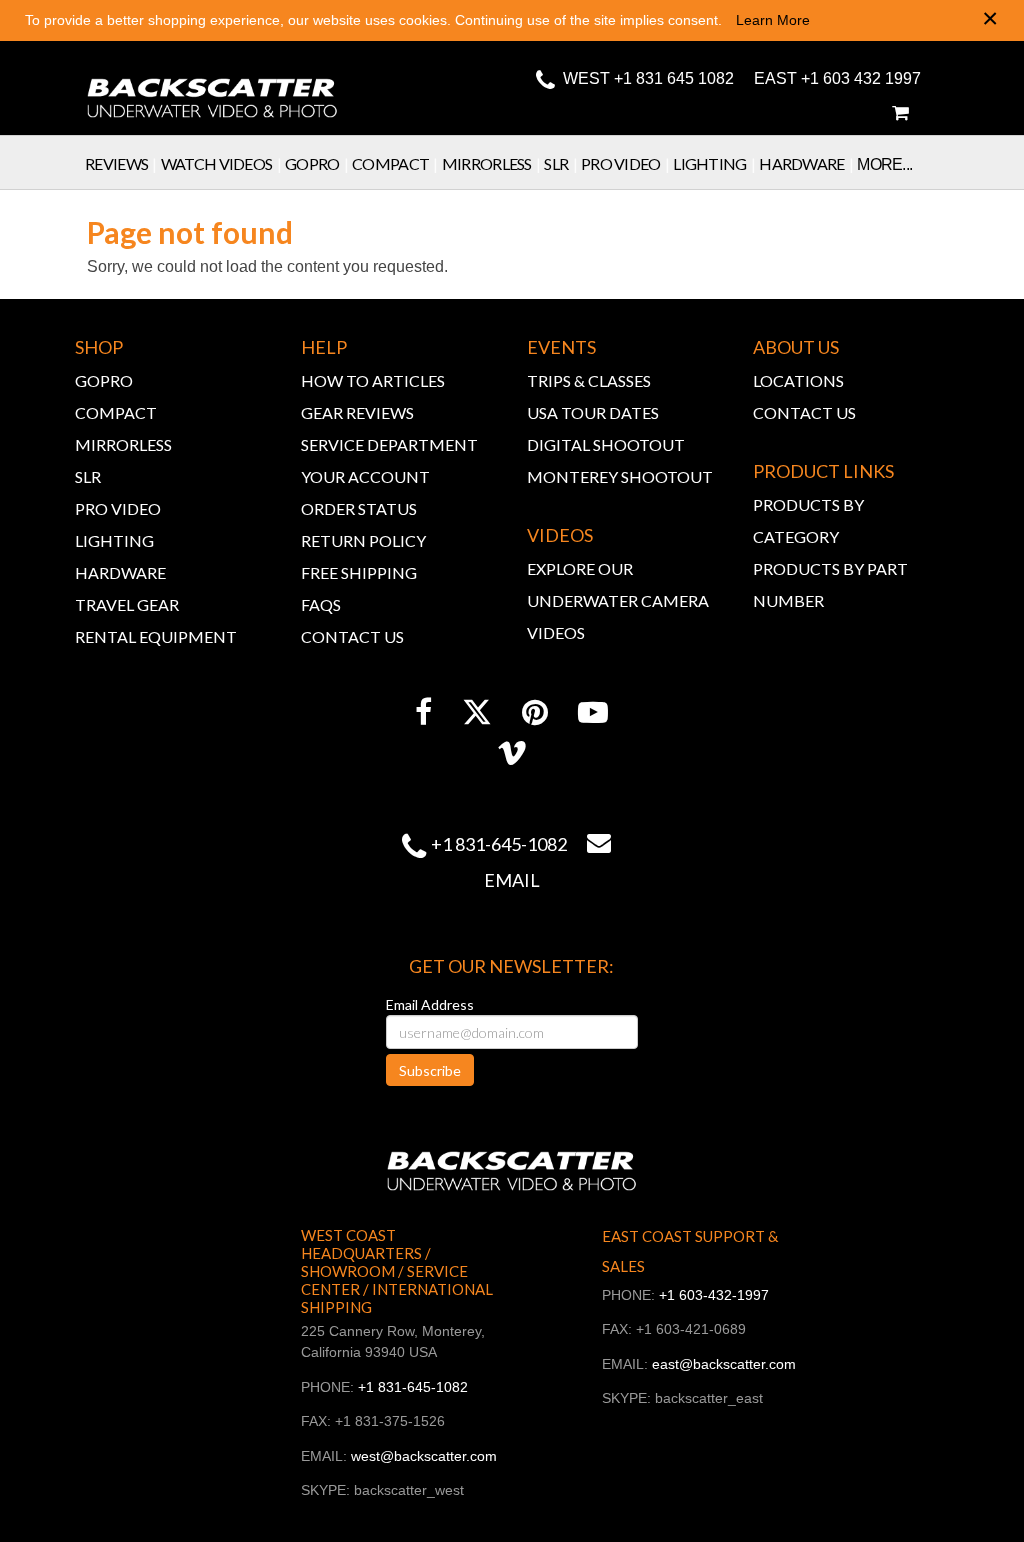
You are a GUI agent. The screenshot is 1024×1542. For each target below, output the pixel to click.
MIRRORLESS (123, 444)
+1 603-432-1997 (714, 1295)
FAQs (321, 604)
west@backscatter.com (424, 1456)
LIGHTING (114, 540)
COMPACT (116, 412)
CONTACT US (352, 636)
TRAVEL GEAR (127, 604)
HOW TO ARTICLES (373, 380)
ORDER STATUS (359, 508)
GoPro (316, 163)
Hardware (806, 163)
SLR (560, 163)
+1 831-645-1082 (499, 844)
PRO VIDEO (118, 508)
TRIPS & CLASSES (589, 380)
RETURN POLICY (363, 540)
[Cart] (900, 113)
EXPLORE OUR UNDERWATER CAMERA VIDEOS (618, 600)
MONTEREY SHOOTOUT (620, 476)
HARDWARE (120, 572)
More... (884, 164)
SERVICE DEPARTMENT (389, 444)
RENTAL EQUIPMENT (156, 636)
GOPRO (104, 380)
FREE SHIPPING (359, 572)
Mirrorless (491, 163)
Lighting (714, 163)
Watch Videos (221, 163)
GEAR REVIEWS (357, 412)
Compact (395, 163)
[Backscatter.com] (212, 85)
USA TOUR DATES (593, 412)
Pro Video (625, 163)
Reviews (121, 163)
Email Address (430, 1004)
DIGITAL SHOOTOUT (606, 444)
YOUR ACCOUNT (365, 476)
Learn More (773, 20)
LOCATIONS (798, 380)
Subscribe (430, 1070)
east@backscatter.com (724, 1364)
